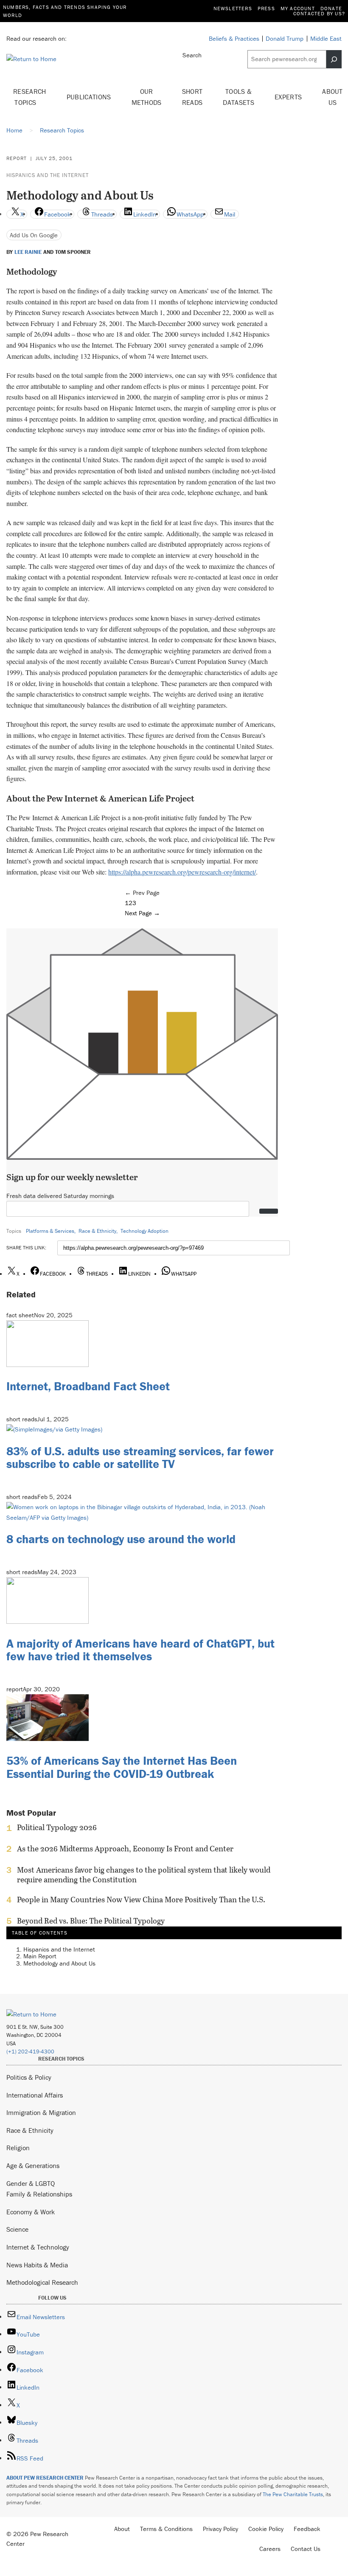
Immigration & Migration (41, 2112)
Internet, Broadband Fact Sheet (88, 1386)
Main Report (40, 1956)
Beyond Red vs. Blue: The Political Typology (91, 1921)
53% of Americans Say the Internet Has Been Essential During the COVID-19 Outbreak (122, 1767)
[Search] (334, 59)
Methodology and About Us (59, 1963)
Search (192, 55)
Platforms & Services (50, 1231)
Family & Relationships (39, 2194)
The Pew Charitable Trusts (293, 2494)
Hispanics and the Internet (48, 175)
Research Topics (30, 97)
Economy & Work (31, 2212)
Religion (18, 2148)
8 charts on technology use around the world (121, 1539)
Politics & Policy (29, 2077)
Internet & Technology (38, 2247)
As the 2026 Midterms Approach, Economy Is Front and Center (125, 1849)
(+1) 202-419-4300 (30, 2052)
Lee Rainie (28, 252)
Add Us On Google (34, 235)
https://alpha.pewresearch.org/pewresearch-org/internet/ (182, 872)
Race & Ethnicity (97, 1231)
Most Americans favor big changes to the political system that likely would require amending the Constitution (144, 1875)
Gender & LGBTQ (31, 2183)
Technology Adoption (145, 1231)
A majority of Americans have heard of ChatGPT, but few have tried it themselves (140, 1650)
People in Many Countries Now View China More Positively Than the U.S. (141, 1900)
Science (17, 2229)
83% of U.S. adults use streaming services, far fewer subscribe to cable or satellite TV (140, 1458)
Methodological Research (42, 2282)
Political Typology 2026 (57, 1828)
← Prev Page (142, 893)
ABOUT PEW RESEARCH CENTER (45, 2478)
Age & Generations (33, 2165)
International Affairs (35, 2095)
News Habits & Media (37, 2265)
